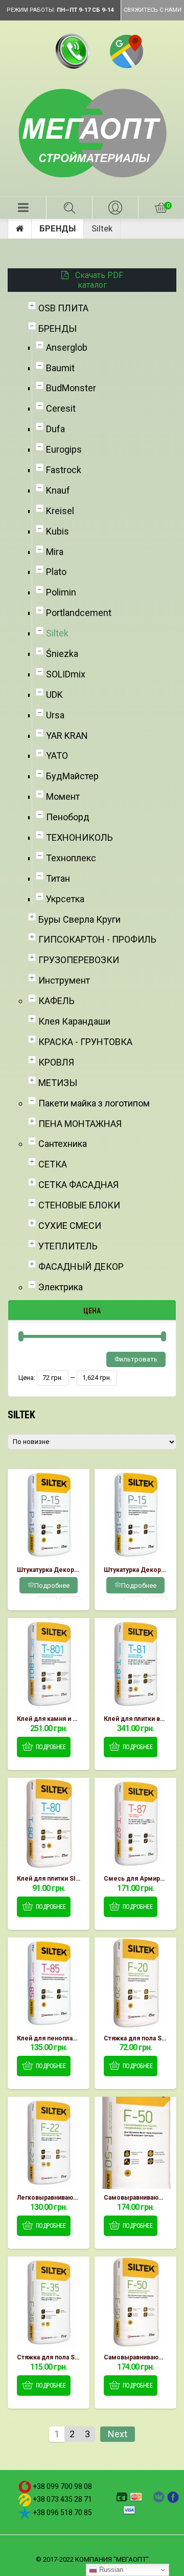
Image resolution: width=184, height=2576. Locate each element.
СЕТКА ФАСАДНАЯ (78, 1185)
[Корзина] (161, 208)
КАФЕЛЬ (56, 1001)
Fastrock (64, 470)
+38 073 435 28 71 (62, 2499)
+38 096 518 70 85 (62, 2513)
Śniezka (62, 654)
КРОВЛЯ (56, 1062)
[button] (23, 208)
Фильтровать (136, 1359)
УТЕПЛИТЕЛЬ (68, 1246)
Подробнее (52, 1585)
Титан (58, 878)
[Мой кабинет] (115, 208)
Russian (110, 2570)
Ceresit (61, 408)
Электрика (61, 1287)
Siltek (57, 633)
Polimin (61, 592)
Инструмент (64, 980)
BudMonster (71, 388)
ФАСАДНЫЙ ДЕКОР (81, 1266)
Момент (63, 796)
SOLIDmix (66, 674)
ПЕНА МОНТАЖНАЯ (80, 1124)
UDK (54, 695)
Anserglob (67, 347)
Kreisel (60, 511)
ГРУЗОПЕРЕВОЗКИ (79, 960)
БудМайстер (72, 776)
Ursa (55, 715)
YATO (57, 755)
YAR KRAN (67, 736)
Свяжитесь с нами (153, 10)
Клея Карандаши (74, 1021)
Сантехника (63, 1144)
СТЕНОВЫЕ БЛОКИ (79, 1205)
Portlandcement (79, 613)
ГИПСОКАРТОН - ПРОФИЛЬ (97, 939)
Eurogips (64, 449)
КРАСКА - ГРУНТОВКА (85, 1042)
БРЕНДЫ (57, 229)
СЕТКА (53, 1164)
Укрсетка (65, 899)
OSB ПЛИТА (63, 308)
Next (118, 2434)
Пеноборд (68, 817)
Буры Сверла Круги (79, 919)
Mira (55, 552)
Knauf (58, 490)
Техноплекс (71, 858)
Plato (56, 572)
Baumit (60, 368)
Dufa (55, 429)
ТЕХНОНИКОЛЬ (79, 837)
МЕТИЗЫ (58, 1083)
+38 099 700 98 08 (62, 2486)
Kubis (57, 531)
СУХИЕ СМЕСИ (70, 1226)
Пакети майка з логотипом (94, 1103)
